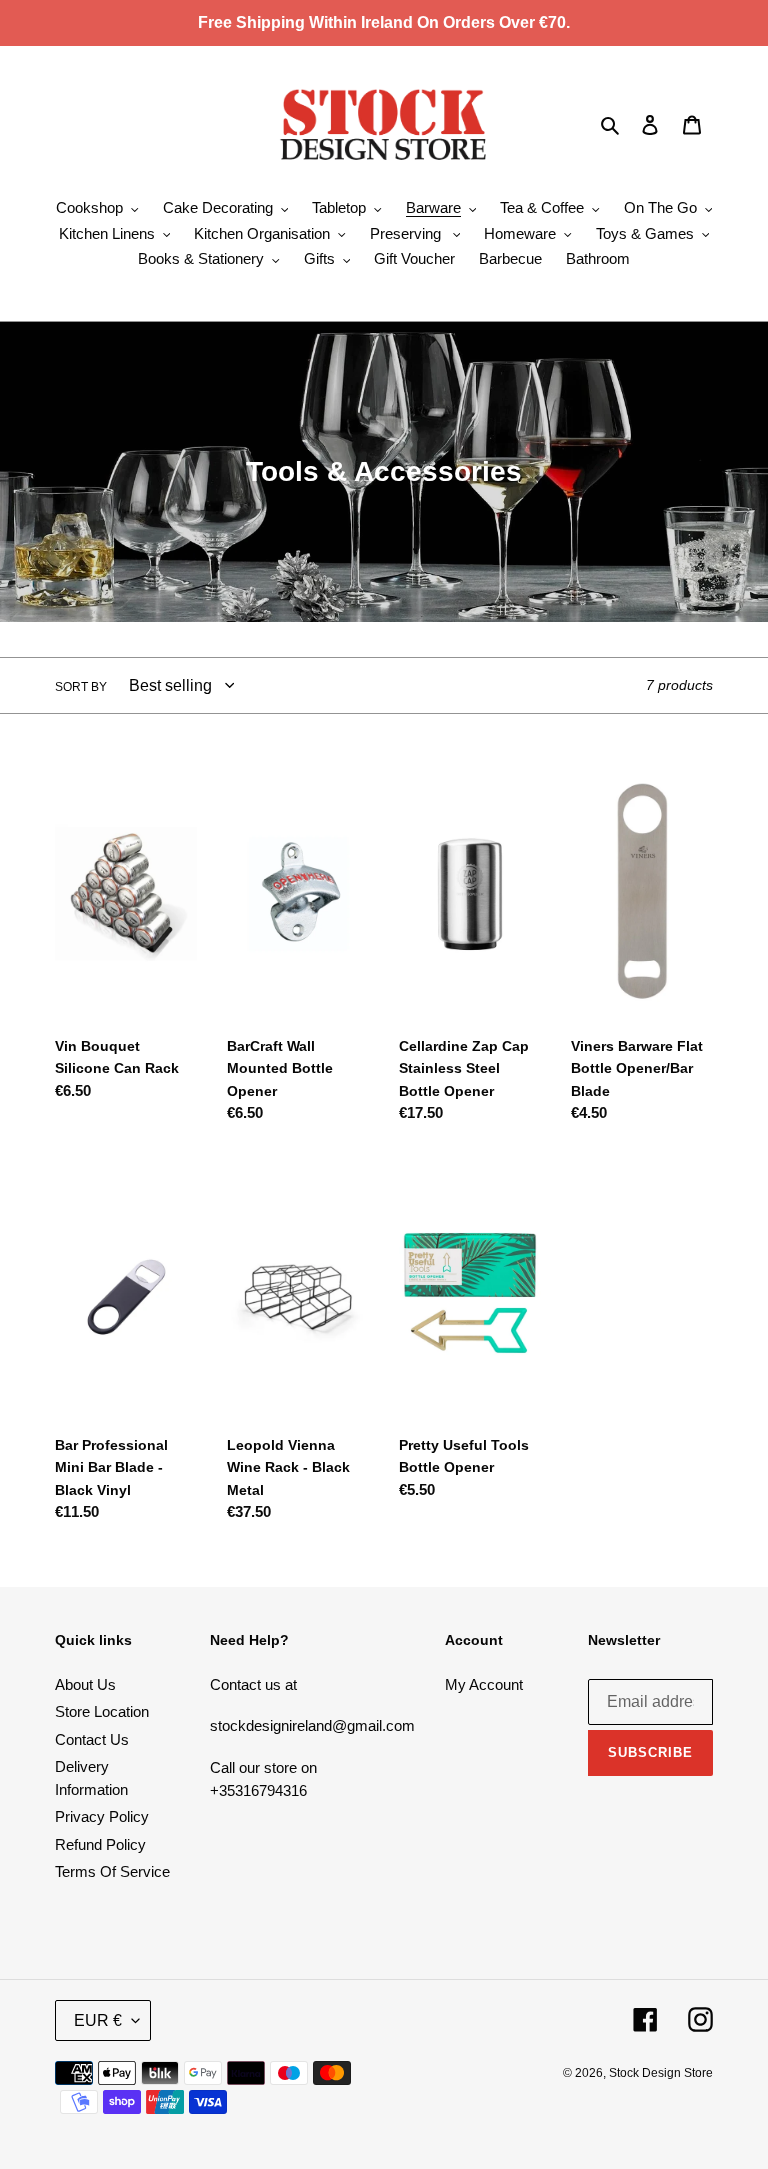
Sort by (81, 687)
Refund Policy (100, 1844)
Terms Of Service (112, 1871)
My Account (484, 1684)
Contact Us (92, 1739)
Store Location (102, 1711)
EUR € (98, 2020)
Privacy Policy (102, 1816)
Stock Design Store (661, 2073)
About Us (85, 1684)
